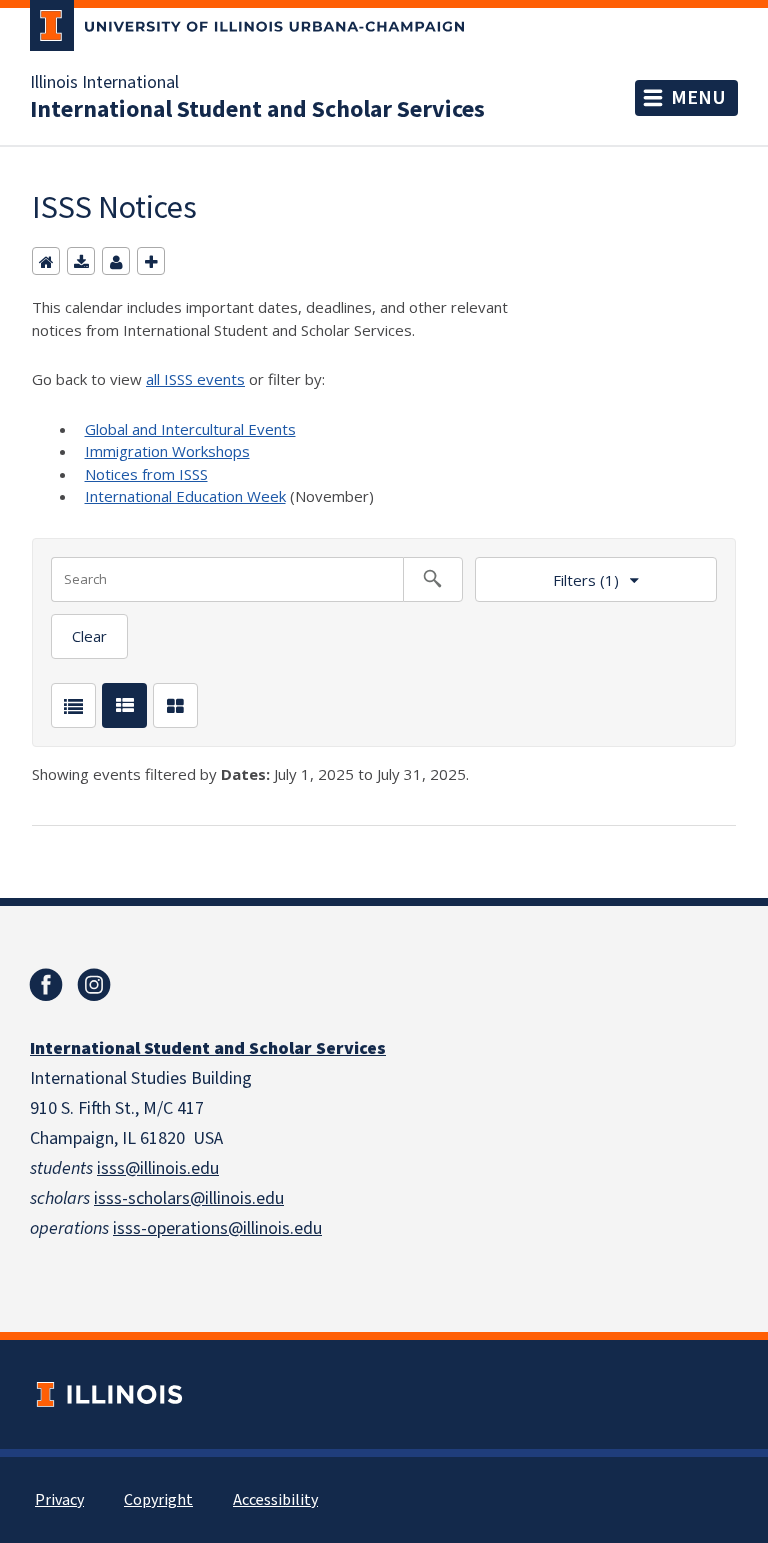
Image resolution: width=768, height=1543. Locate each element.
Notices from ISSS (146, 474)
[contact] (116, 261)
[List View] (73, 705)
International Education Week (185, 496)
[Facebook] (46, 985)
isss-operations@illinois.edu (217, 1228)
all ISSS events (195, 379)
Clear (89, 636)
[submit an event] (151, 261)
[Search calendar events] (433, 579)
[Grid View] (175, 705)
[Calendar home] (46, 261)
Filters (547, 573)
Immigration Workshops (167, 451)
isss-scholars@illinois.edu (189, 1198)
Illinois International (104, 83)
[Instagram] (94, 985)
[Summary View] (124, 705)
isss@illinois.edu (158, 1168)
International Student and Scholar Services (257, 110)
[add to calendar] (81, 261)
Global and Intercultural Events (190, 429)
